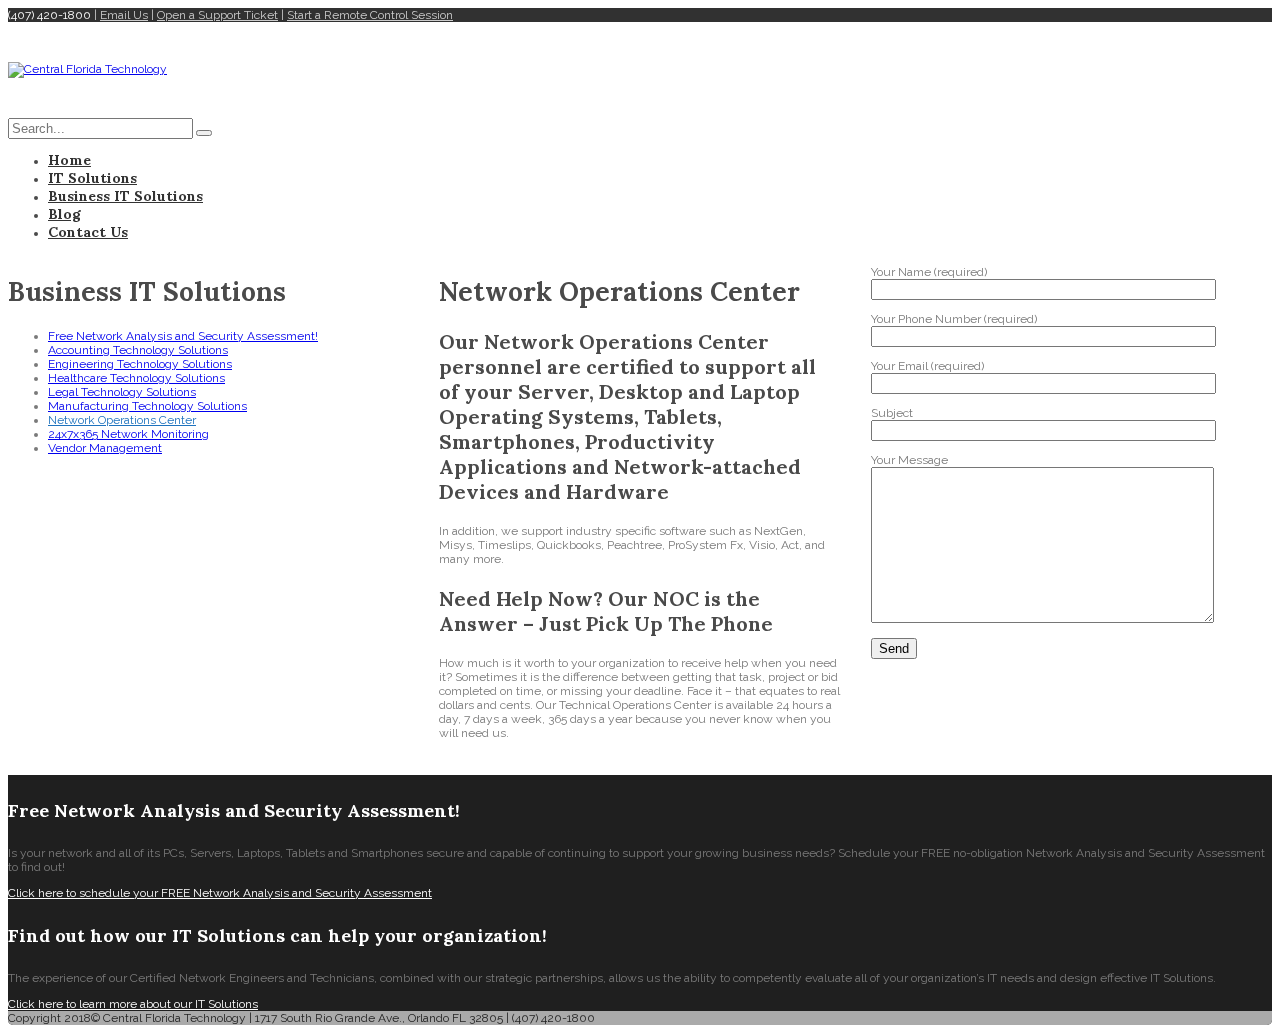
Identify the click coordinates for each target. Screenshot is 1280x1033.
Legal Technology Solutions (122, 392)
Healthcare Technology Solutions (136, 378)
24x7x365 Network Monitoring (128, 434)
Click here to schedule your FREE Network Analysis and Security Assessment (220, 893)
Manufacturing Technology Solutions (147, 406)
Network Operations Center (122, 420)
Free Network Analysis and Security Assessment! (183, 336)
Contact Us (88, 232)
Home (69, 160)
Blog (64, 214)
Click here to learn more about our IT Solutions (133, 1004)
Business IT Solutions (125, 196)
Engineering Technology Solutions (140, 364)
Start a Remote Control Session (370, 15)
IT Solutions (92, 178)
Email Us (124, 15)
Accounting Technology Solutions (138, 350)
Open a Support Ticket (217, 15)
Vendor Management (105, 448)
